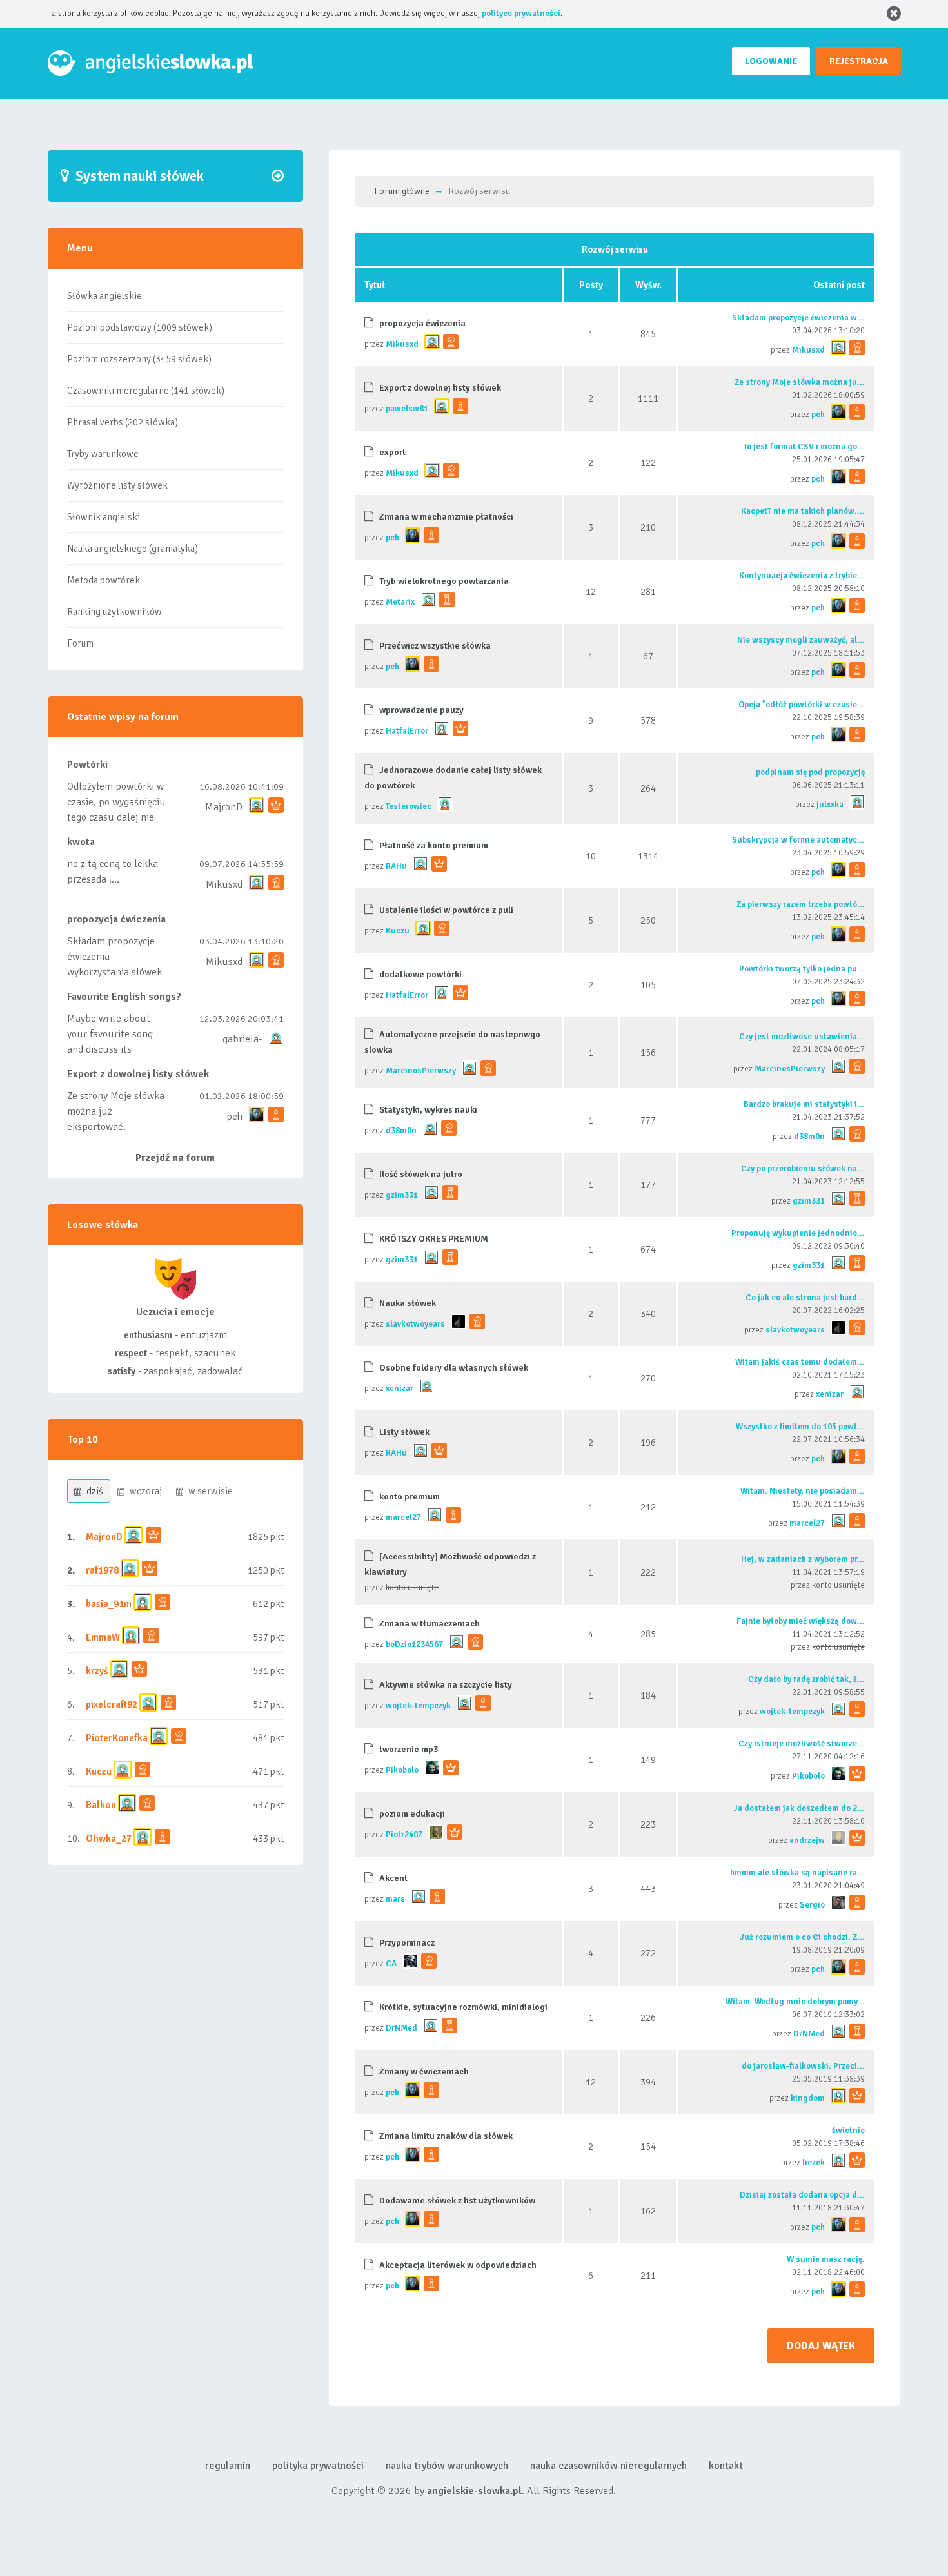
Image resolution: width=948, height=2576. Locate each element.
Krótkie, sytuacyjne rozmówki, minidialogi (463, 2007)
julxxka (830, 805)
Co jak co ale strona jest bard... (805, 1298)
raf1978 (102, 1570)
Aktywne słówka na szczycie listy (446, 1685)
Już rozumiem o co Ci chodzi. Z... (803, 1937)
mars (395, 1899)
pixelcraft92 (112, 1704)
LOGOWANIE (771, 61)
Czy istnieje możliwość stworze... (802, 1744)
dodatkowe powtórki (420, 974)
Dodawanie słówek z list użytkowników (457, 2200)
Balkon (101, 1805)
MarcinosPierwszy (421, 1071)
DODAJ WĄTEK (821, 2346)
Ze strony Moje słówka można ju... (800, 382)
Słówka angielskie (104, 296)
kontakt (726, 2466)
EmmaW (103, 1637)
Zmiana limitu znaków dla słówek (446, 2136)
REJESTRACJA (859, 61)
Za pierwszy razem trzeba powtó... (801, 904)
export (392, 452)
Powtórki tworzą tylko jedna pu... (802, 969)
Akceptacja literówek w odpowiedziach (458, 2265)
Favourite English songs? (124, 997)
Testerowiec (409, 806)
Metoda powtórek (104, 580)
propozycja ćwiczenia (116, 919)
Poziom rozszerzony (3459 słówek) (139, 359)
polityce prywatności (521, 14)
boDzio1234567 (414, 1644)
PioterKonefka (117, 1738)
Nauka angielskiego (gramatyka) (133, 549)
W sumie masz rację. (826, 2259)
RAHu (396, 866)
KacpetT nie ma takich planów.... (803, 511)
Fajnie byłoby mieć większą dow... (801, 1621)
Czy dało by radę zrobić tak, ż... (806, 1679)
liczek (814, 2163)
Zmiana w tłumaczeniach (430, 1624)
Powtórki (87, 765)
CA (391, 1964)
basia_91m (109, 1604)
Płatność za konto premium (434, 845)
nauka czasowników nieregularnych (608, 2466)
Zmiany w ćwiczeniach (424, 2072)
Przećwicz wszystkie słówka (435, 646)
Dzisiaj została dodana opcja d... (802, 2195)
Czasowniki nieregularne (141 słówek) (146, 391)
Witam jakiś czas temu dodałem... (800, 1362)
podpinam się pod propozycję (810, 772)
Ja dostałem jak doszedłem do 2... (799, 1808)
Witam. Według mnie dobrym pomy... (795, 2002)
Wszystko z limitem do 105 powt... (800, 1427)
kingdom (808, 2098)
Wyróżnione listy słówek (117, 485)
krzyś (98, 1671)
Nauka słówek (408, 1303)
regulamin (228, 2466)
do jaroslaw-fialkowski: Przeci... (803, 2066)
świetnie (848, 2131)
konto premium (410, 1497)
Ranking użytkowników (114, 612)
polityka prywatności (318, 2466)
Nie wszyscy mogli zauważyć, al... (801, 640)
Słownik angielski (104, 517)
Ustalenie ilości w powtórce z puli (446, 910)
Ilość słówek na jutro (421, 1174)
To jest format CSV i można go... (804, 447)
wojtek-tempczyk (418, 1706)
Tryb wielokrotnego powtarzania (444, 581)
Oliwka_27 (109, 1839)
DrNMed (401, 2028)
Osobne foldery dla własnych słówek (454, 1368)
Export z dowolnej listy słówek (138, 1074)
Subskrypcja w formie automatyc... (798, 840)
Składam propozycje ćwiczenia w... (798, 318)
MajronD (224, 807)
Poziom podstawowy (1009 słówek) (140, 327)
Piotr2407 (404, 1835)
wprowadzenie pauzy (421, 710)
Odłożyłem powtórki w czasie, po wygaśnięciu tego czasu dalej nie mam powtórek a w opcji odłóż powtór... (116, 817)
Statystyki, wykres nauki (428, 1110)
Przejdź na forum (175, 1158)
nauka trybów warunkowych (447, 2466)
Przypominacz (407, 1943)
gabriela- (242, 1039)
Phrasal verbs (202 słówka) (123, 422)
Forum (80, 643)
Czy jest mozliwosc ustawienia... (802, 1037)
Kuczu (99, 1771)
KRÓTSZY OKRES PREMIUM (434, 1239)
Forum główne (402, 191)
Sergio (812, 1905)
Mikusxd (224, 884)
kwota (81, 842)
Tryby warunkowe (103, 454)
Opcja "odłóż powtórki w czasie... (802, 705)
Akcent (393, 1878)
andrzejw (807, 1840)
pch (234, 1117)
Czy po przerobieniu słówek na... (803, 1169)
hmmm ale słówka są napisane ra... (797, 1873)
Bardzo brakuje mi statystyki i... (804, 1104)
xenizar (400, 1389)
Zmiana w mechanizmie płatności (446, 517)
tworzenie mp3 (409, 1749)
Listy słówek (404, 1432)
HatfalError (407, 731)
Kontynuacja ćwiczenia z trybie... (802, 576)
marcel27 (403, 1517)
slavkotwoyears (415, 1324)
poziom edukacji (412, 1814)
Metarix (400, 602)
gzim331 (402, 1195)
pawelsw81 (407, 409)
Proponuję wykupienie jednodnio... (798, 1233)
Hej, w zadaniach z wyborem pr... (803, 1559)
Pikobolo (402, 1770)
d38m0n (401, 1131)
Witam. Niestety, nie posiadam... (803, 1491)
